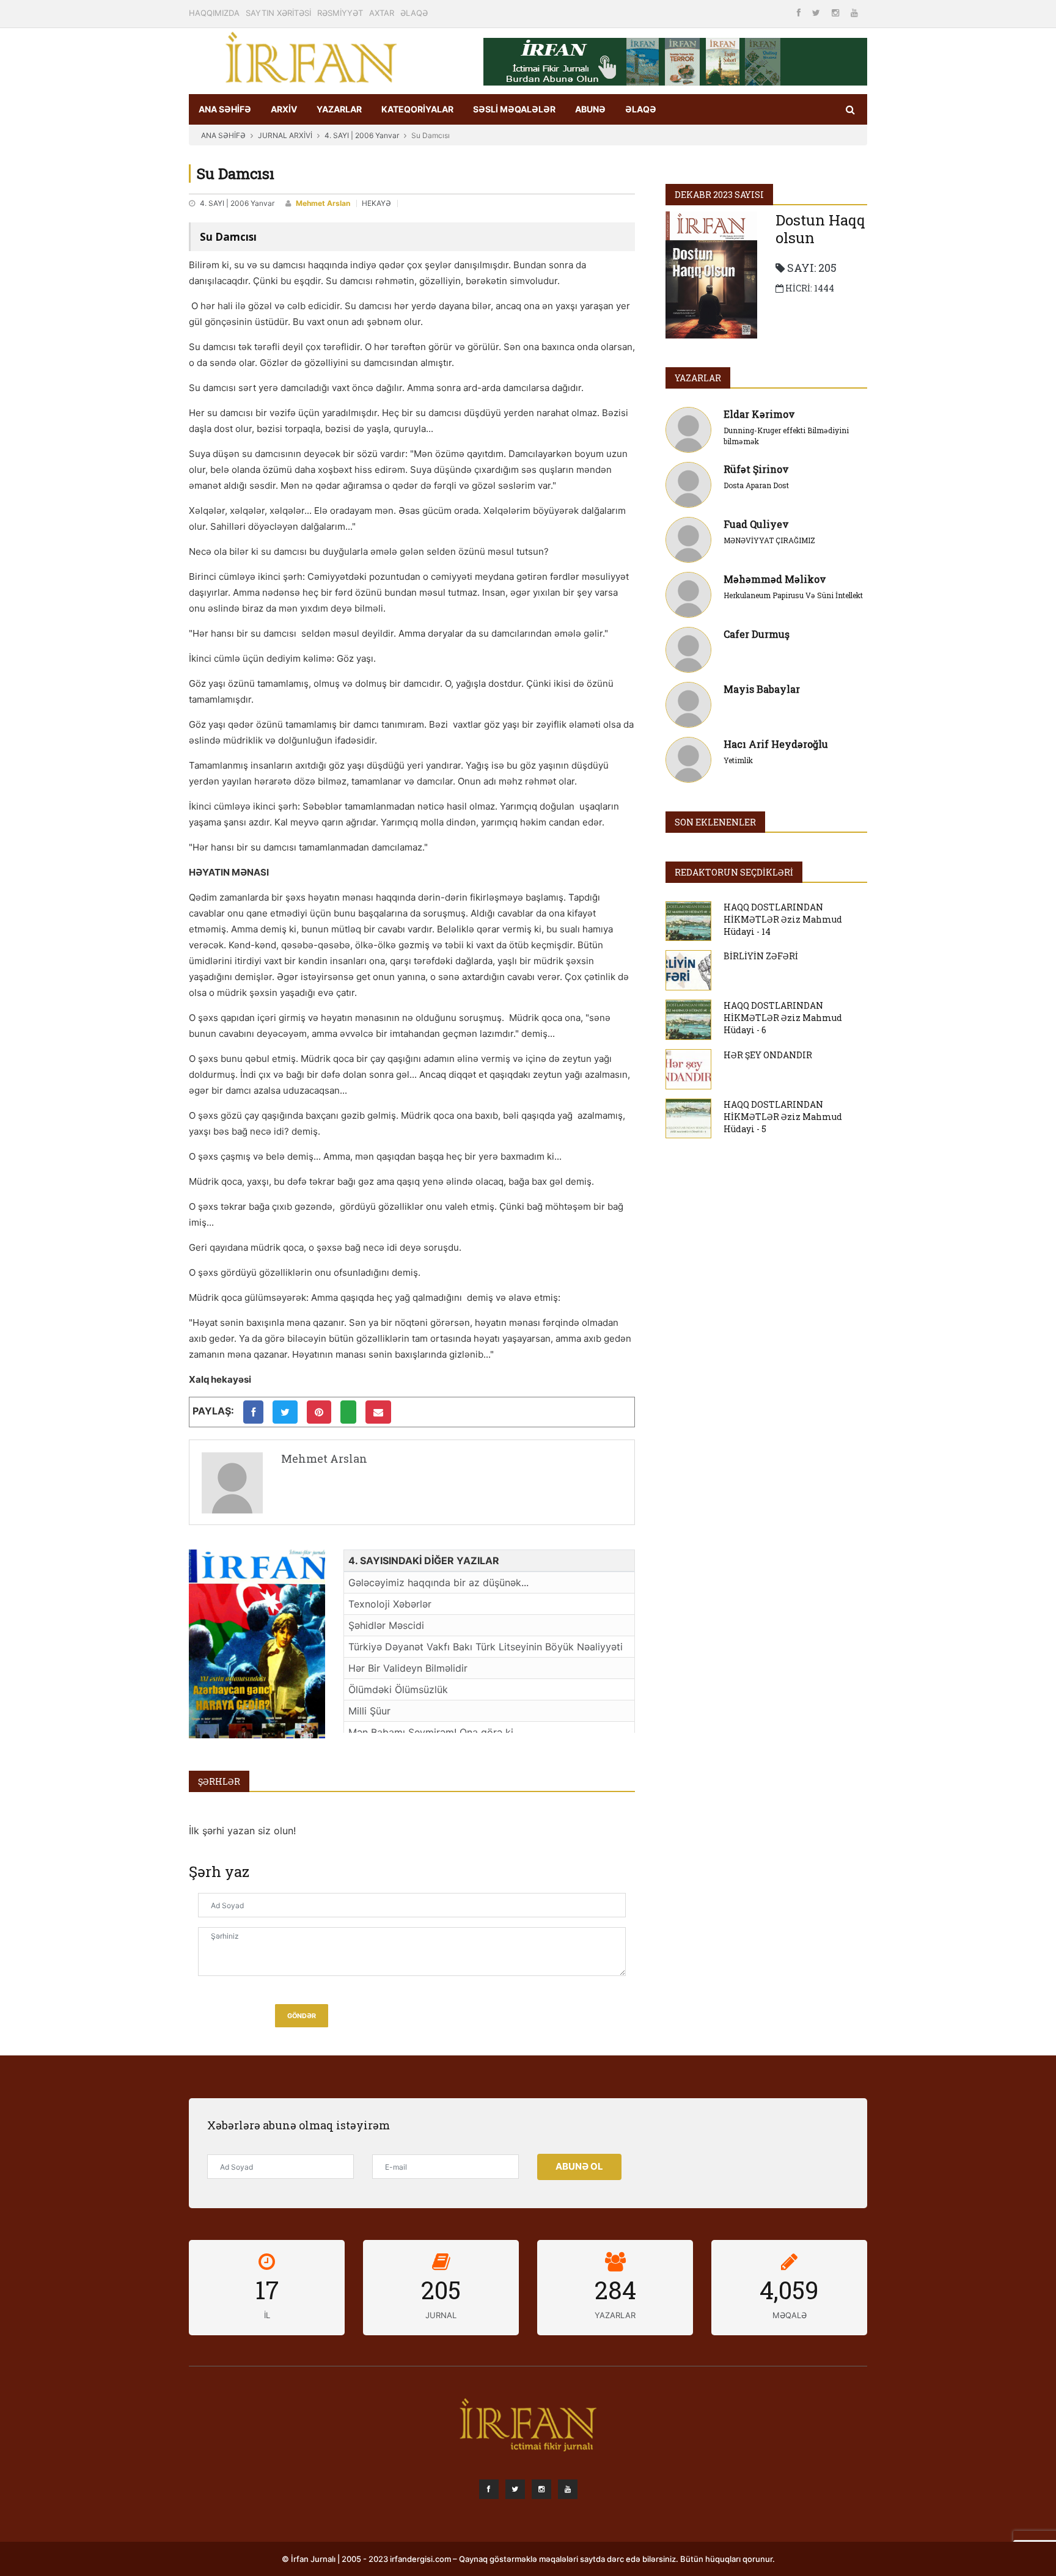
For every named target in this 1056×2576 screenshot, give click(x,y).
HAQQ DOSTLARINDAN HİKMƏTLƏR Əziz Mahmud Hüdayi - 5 (783, 1117)
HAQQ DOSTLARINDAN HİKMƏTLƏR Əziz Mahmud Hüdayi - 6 (783, 1018)
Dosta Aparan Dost (756, 485)
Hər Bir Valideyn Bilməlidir (408, 1668)
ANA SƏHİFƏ (225, 109)
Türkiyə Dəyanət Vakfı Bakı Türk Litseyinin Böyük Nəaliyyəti (486, 1647)
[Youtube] (854, 13)
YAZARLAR (339, 109)
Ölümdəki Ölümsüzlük (398, 1689)
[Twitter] (817, 13)
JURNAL (441, 2315)
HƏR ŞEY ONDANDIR (768, 1055)
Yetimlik (738, 760)
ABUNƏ (590, 109)
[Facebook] (800, 13)
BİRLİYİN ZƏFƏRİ (761, 956)
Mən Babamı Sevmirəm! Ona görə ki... (435, 1732)
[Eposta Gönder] (378, 1412)
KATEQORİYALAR (417, 109)
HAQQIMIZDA (214, 13)
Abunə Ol (579, 2166)
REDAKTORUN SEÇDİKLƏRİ (734, 872)
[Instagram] (837, 13)
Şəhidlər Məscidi (386, 1625)
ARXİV (284, 109)
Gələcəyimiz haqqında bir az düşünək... (438, 1583)
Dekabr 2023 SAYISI (719, 195)
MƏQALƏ (790, 2315)
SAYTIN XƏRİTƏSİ (278, 13)
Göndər (302, 2016)
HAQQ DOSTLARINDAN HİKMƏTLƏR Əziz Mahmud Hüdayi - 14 (783, 919)
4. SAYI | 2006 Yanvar (362, 135)
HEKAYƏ (376, 203)
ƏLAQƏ (414, 13)
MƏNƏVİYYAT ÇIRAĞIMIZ (769, 540)
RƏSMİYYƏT (340, 13)
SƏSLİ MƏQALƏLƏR (514, 109)
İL (267, 2315)
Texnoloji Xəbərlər (390, 1604)
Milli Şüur (369, 1711)
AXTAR (382, 13)
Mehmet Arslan (323, 203)
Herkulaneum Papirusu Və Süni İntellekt (793, 595)
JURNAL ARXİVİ (285, 135)
